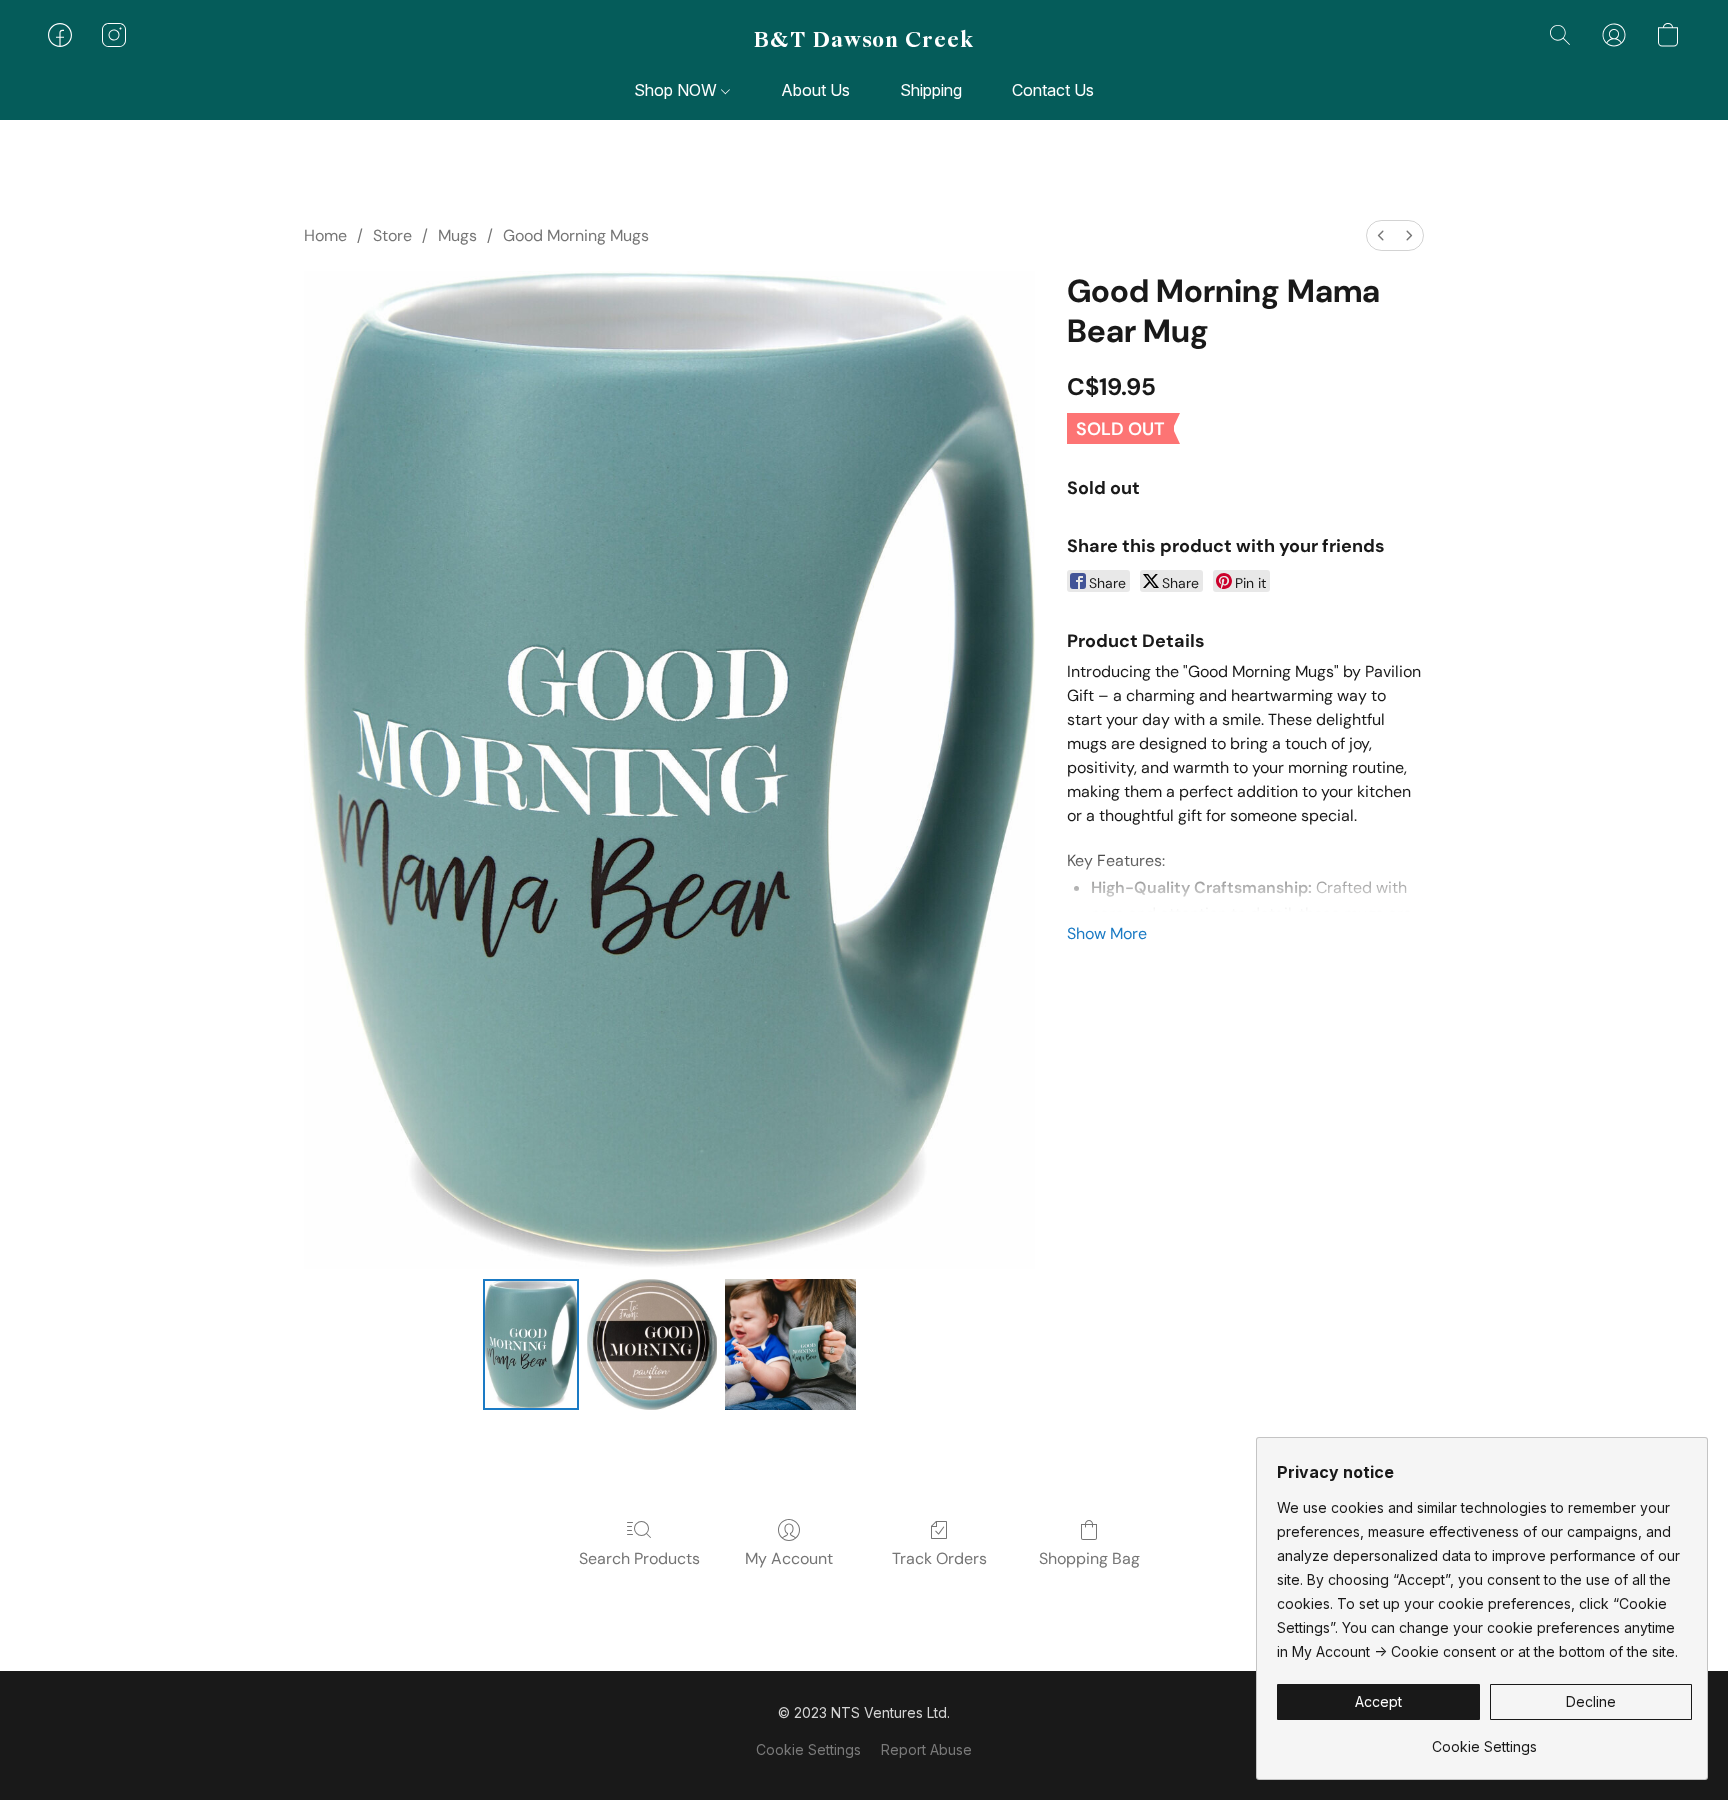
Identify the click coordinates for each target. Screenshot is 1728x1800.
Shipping (931, 90)
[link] (1484, 1739)
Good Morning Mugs (576, 235)
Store (392, 235)
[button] (864, 40)
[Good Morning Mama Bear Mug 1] (652, 1344)
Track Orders (939, 1558)
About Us (815, 90)
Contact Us (1053, 90)
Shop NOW (677, 90)
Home (325, 235)
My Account (789, 1558)
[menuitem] (1381, 235)
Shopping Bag (1089, 1558)
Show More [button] (1107, 933)
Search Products (639, 1558)
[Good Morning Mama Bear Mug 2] (790, 1344)
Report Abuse (926, 1749)
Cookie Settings (808, 1749)
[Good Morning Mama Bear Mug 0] (531, 1344)
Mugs (457, 235)
